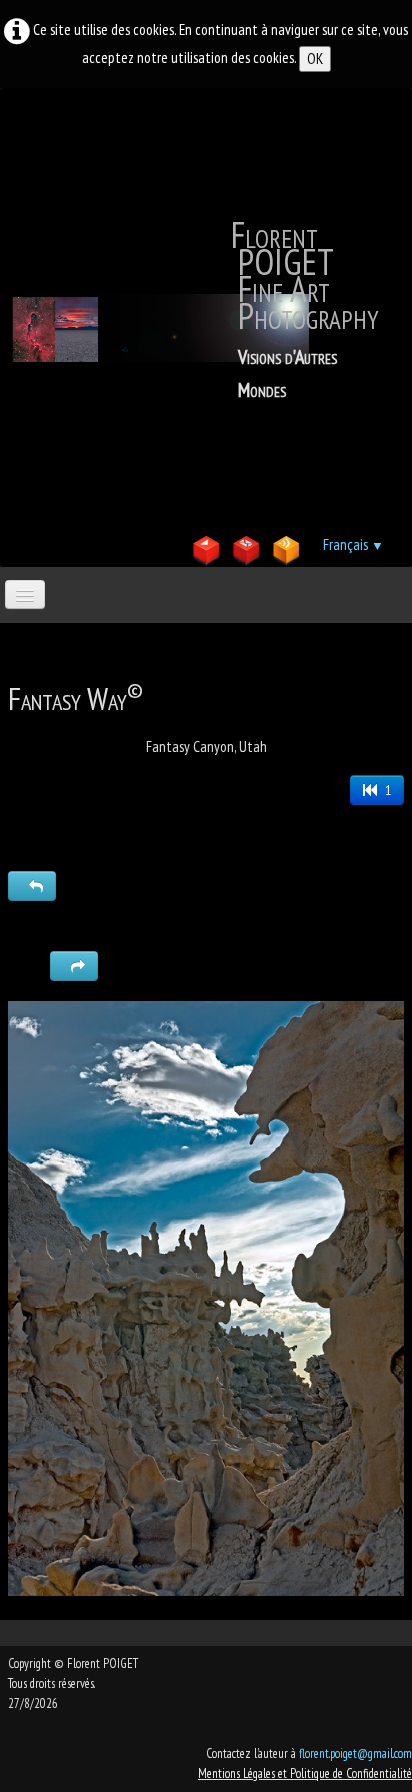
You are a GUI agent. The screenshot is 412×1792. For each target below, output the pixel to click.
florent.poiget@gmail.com (355, 1753)
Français (353, 544)
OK (315, 58)
